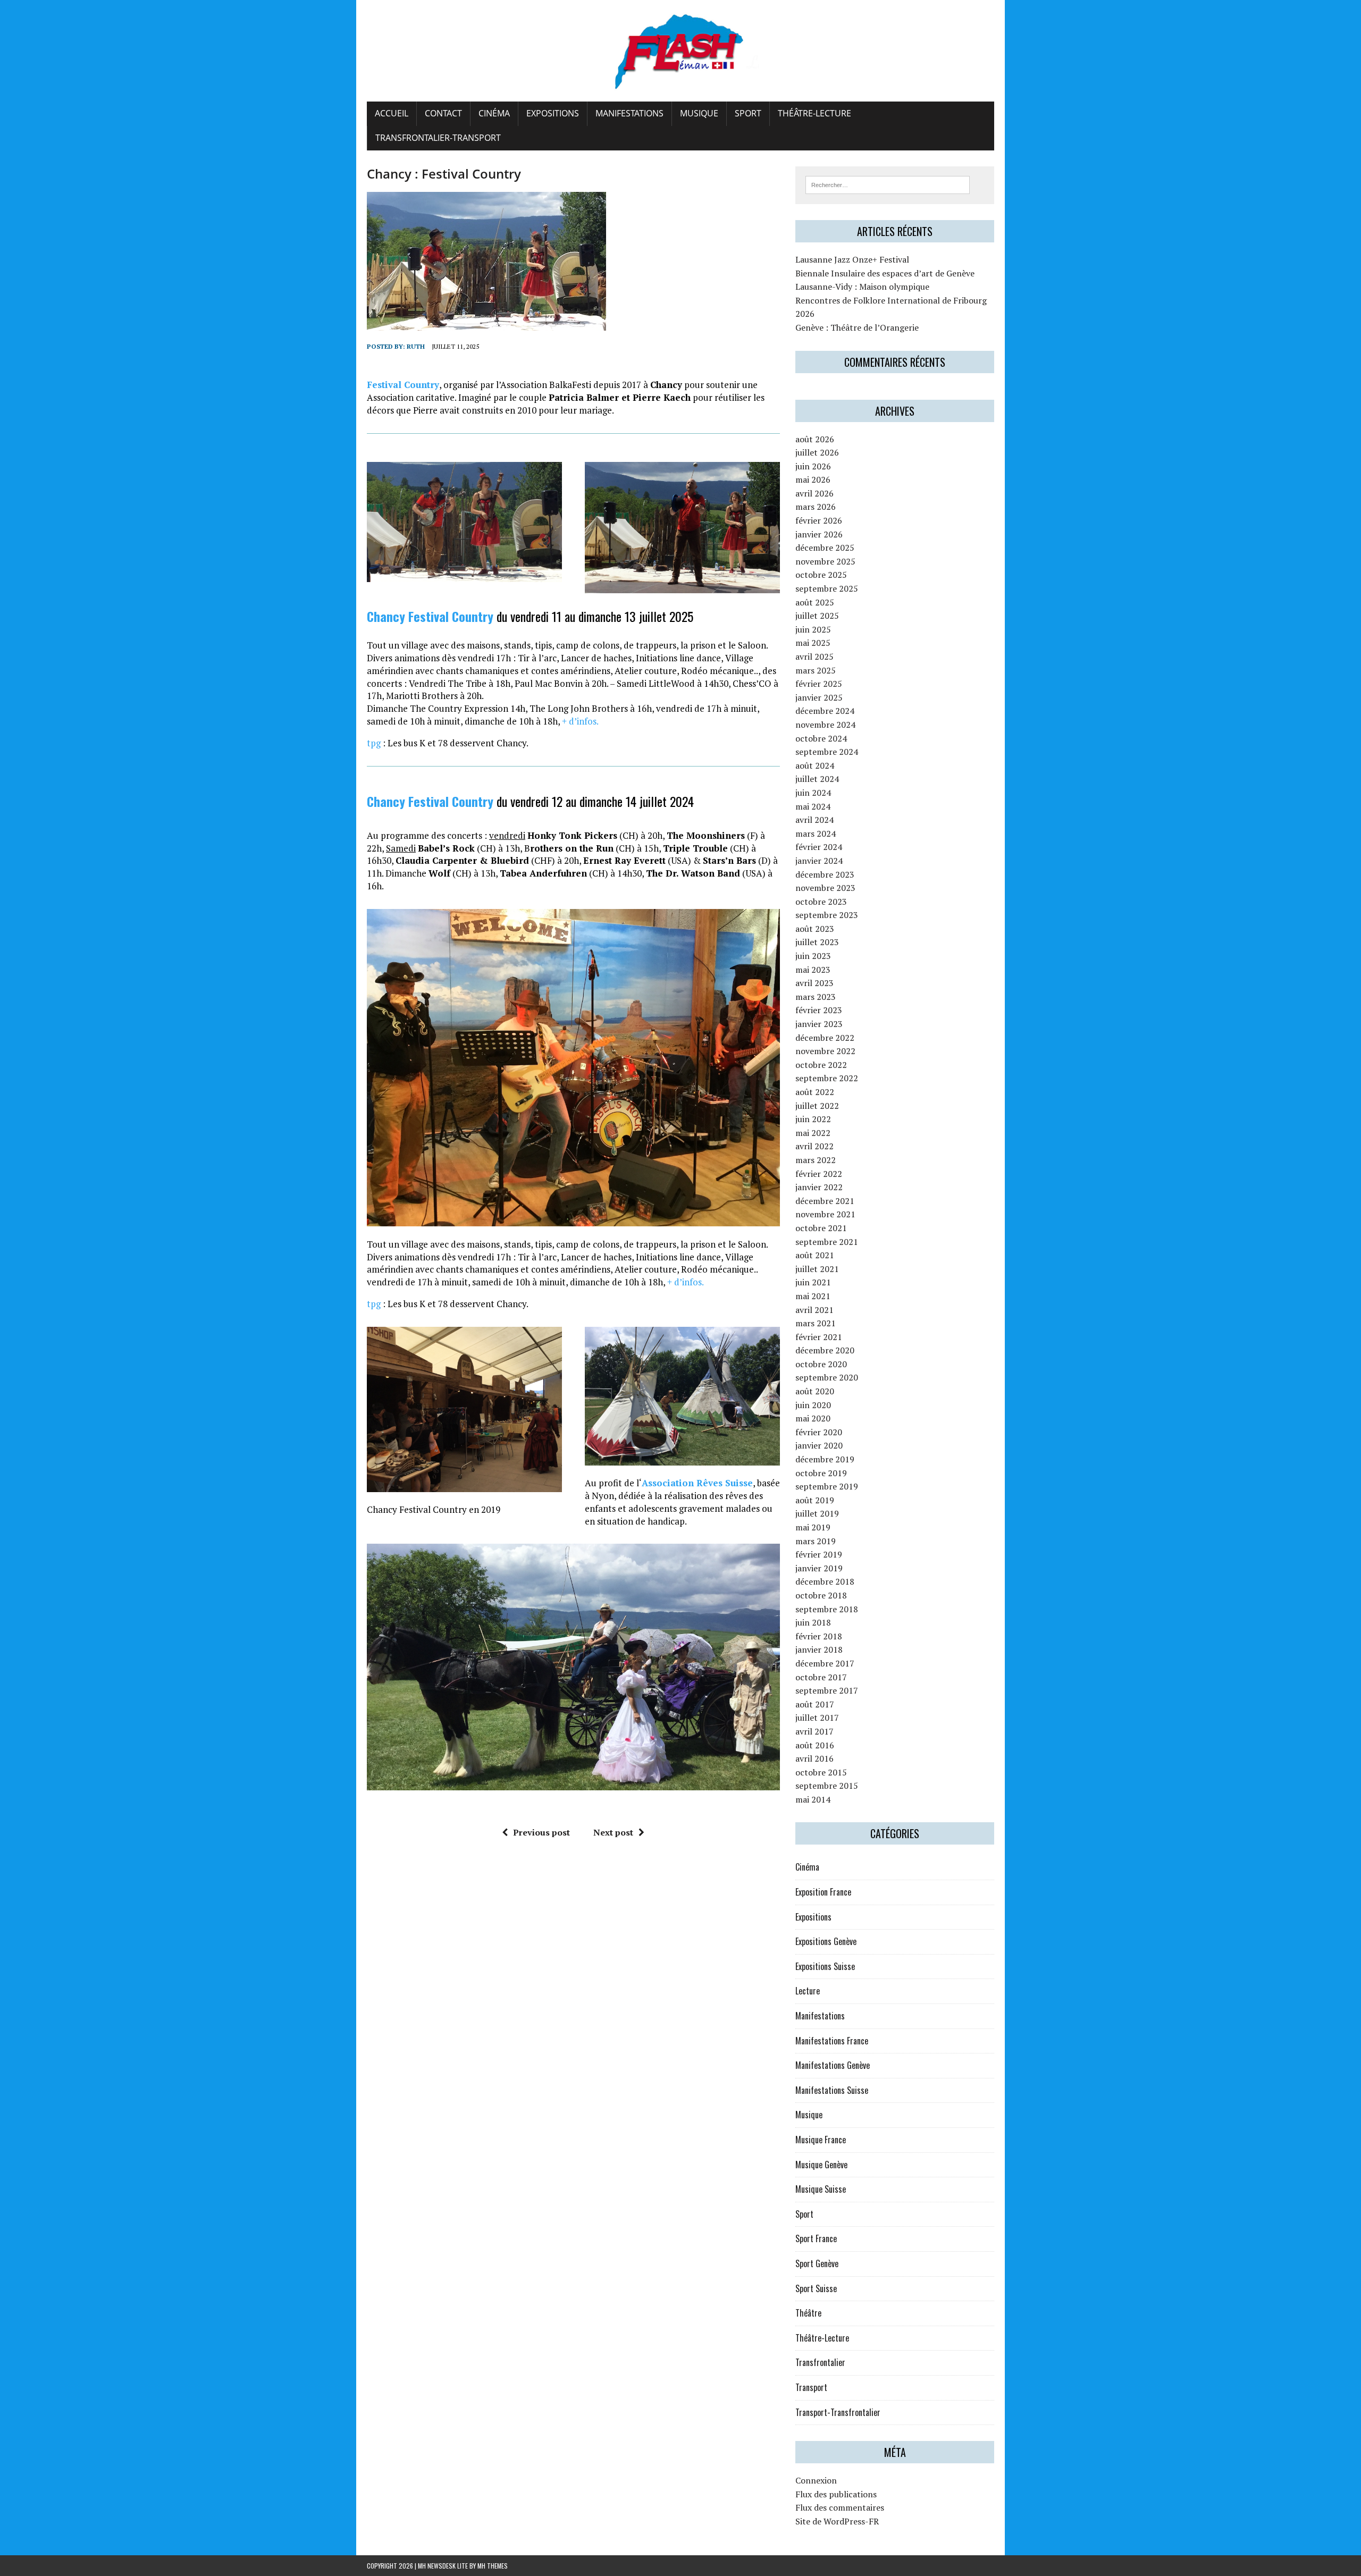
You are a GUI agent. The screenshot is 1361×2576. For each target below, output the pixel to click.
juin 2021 (813, 1282)
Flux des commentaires (840, 2507)
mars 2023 (816, 997)
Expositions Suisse (825, 1966)
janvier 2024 (819, 861)
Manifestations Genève (833, 2065)
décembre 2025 (825, 548)
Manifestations (629, 113)
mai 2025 (813, 643)
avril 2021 (814, 1310)
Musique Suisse (821, 2189)
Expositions (553, 113)
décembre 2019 (825, 1459)
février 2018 (819, 1636)
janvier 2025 (819, 697)
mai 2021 (813, 1296)
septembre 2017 (827, 1690)
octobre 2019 (821, 1473)
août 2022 (815, 1092)
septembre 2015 (827, 1786)
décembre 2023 (825, 874)
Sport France (816, 2238)
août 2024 (815, 765)
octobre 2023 (821, 902)
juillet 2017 (817, 1718)
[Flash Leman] (680, 51)
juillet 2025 (817, 616)
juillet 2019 (817, 1513)
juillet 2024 (817, 779)
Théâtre (808, 2313)
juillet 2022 (817, 1106)
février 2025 (819, 684)
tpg (374, 743)
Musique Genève (821, 2165)
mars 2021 (816, 1323)
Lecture (808, 1991)
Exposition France (823, 1892)
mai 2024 (813, 806)
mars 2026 (816, 507)
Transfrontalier (820, 2362)
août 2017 (815, 1704)
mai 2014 (813, 1799)
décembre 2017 (825, 1663)
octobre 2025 (821, 575)
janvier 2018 (819, 1649)
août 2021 (815, 1255)
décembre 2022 (825, 1038)
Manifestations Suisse (832, 2090)
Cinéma (494, 113)
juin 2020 (813, 1405)
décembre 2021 (825, 1201)
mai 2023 (813, 970)
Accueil (392, 113)
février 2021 (819, 1337)
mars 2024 (816, 834)
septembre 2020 (827, 1377)
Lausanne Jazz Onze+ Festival (852, 259)
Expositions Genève (826, 1941)
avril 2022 (814, 1146)
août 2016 (815, 1745)
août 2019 (815, 1500)
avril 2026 (814, 493)
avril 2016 (814, 1758)
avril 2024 (814, 820)
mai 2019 (813, 1527)
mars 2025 (816, 670)
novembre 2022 (825, 1051)
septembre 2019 (827, 1486)
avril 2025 (814, 656)
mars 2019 (816, 1541)
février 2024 (819, 847)
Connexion (816, 2480)
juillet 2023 (817, 942)
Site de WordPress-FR (837, 2521)
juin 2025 (813, 629)
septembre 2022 (827, 1078)
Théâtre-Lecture (814, 113)
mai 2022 (813, 1133)
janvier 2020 (819, 1445)
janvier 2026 (819, 534)
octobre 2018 (821, 1595)
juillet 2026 (817, 452)
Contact (443, 113)
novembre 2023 (825, 888)
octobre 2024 (821, 738)
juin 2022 (813, 1119)
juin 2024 (813, 793)
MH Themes (493, 2566)
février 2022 (819, 1174)
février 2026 (819, 520)
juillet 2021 (817, 1269)
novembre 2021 (825, 1214)
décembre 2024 (825, 711)
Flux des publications (836, 2494)
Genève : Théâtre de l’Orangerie (857, 327)
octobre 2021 (821, 1228)
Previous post (541, 1832)
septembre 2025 (827, 588)
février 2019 (819, 1554)
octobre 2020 (821, 1364)
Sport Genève (817, 2263)
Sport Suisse (816, 2288)
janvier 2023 (819, 1024)
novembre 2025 (825, 561)
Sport (748, 113)
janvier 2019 (819, 1568)
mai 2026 (813, 479)
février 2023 (819, 1010)
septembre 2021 (827, 1242)
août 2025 (815, 602)
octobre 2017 (821, 1677)
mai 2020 (813, 1418)
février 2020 (819, 1432)
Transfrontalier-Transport (438, 138)
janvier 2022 (819, 1187)
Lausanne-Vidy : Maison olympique (862, 287)
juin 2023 (813, 956)
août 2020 (815, 1391)
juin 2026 (813, 466)
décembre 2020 (825, 1350)
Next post (613, 1832)
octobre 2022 (821, 1065)
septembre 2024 (827, 752)
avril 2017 (814, 1731)
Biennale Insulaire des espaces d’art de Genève (885, 273)
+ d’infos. (580, 721)
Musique (699, 113)
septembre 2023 (827, 915)
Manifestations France (832, 2041)
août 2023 (815, 929)
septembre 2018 (827, 1609)
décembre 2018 (825, 1581)
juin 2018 (813, 1622)
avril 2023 (814, 983)
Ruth (416, 346)
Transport (811, 2387)
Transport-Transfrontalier (838, 2412)
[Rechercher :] (888, 184)
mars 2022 (816, 1160)
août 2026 (815, 439)
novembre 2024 (825, 725)
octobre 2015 (821, 1772)
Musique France (821, 2140)
